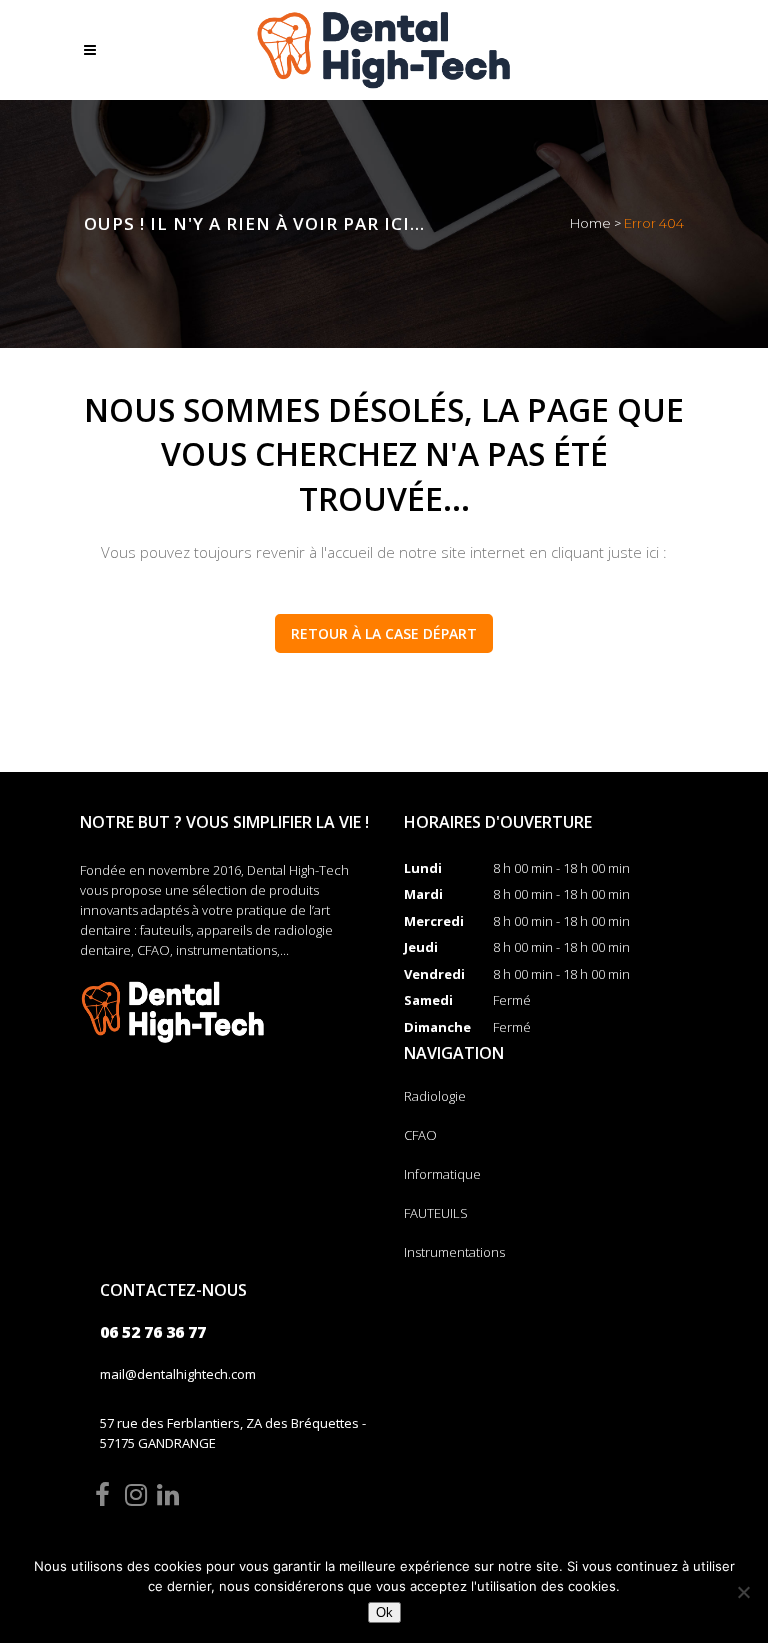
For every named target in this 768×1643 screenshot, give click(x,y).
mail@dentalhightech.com (178, 1374)
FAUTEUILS (436, 1213)
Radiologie (435, 1096)
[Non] (743, 1592)
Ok (384, 1612)
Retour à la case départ (384, 633)
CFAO (420, 1135)
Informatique (442, 1174)
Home (590, 223)
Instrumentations (454, 1252)
